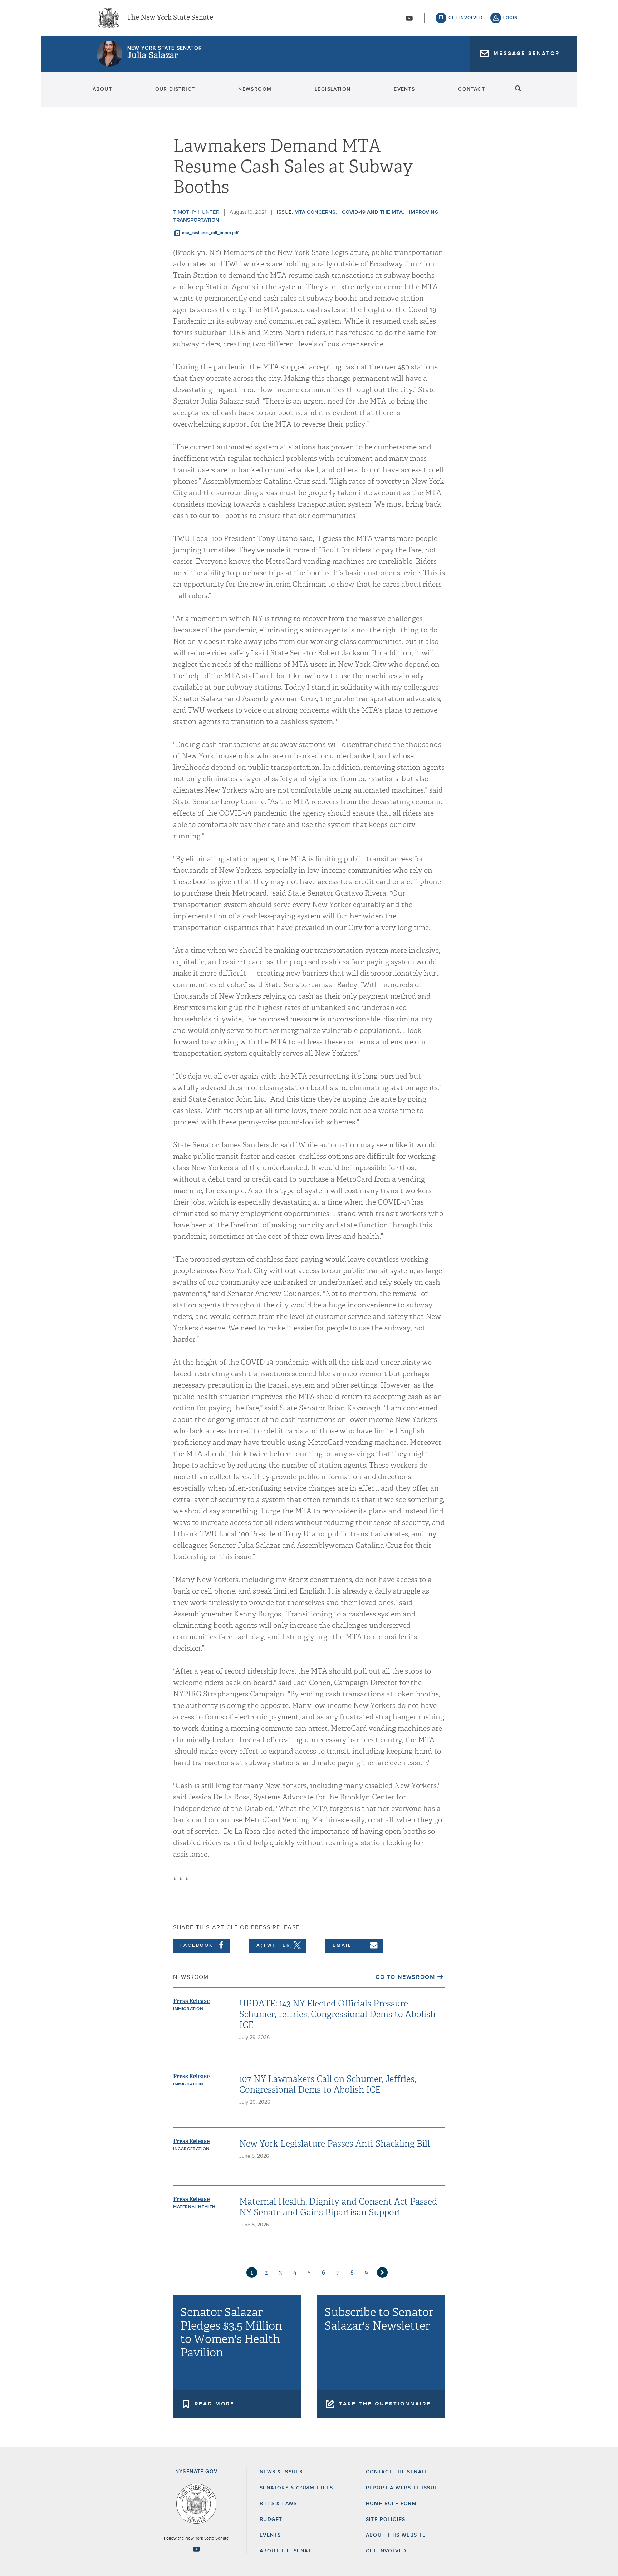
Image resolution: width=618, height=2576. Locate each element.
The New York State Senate (170, 18)
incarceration (191, 2149)
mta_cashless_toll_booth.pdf (210, 233)
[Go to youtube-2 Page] (196, 2549)
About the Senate (287, 2551)
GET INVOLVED (386, 2551)
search (518, 89)
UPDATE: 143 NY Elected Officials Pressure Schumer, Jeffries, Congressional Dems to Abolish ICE (337, 2014)
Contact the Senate (397, 2472)
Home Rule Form (391, 2504)
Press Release (191, 2001)
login (511, 18)
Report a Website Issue (402, 2488)
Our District (175, 89)
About (102, 89)
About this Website (396, 2535)
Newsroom (255, 89)
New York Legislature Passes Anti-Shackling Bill (335, 2144)
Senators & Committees (296, 2488)
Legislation (333, 89)
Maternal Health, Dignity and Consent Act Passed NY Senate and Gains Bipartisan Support (338, 2207)
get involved (466, 18)
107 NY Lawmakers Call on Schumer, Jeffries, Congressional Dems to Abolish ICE (328, 2084)
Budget (271, 2520)
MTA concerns (315, 212)
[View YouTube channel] (409, 18)
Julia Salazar (153, 55)
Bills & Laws (278, 2504)
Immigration (188, 2009)
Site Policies (386, 2520)
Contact (472, 89)
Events (404, 89)
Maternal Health (194, 2207)
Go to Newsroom (405, 1977)
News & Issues (281, 2472)
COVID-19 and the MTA (372, 212)
